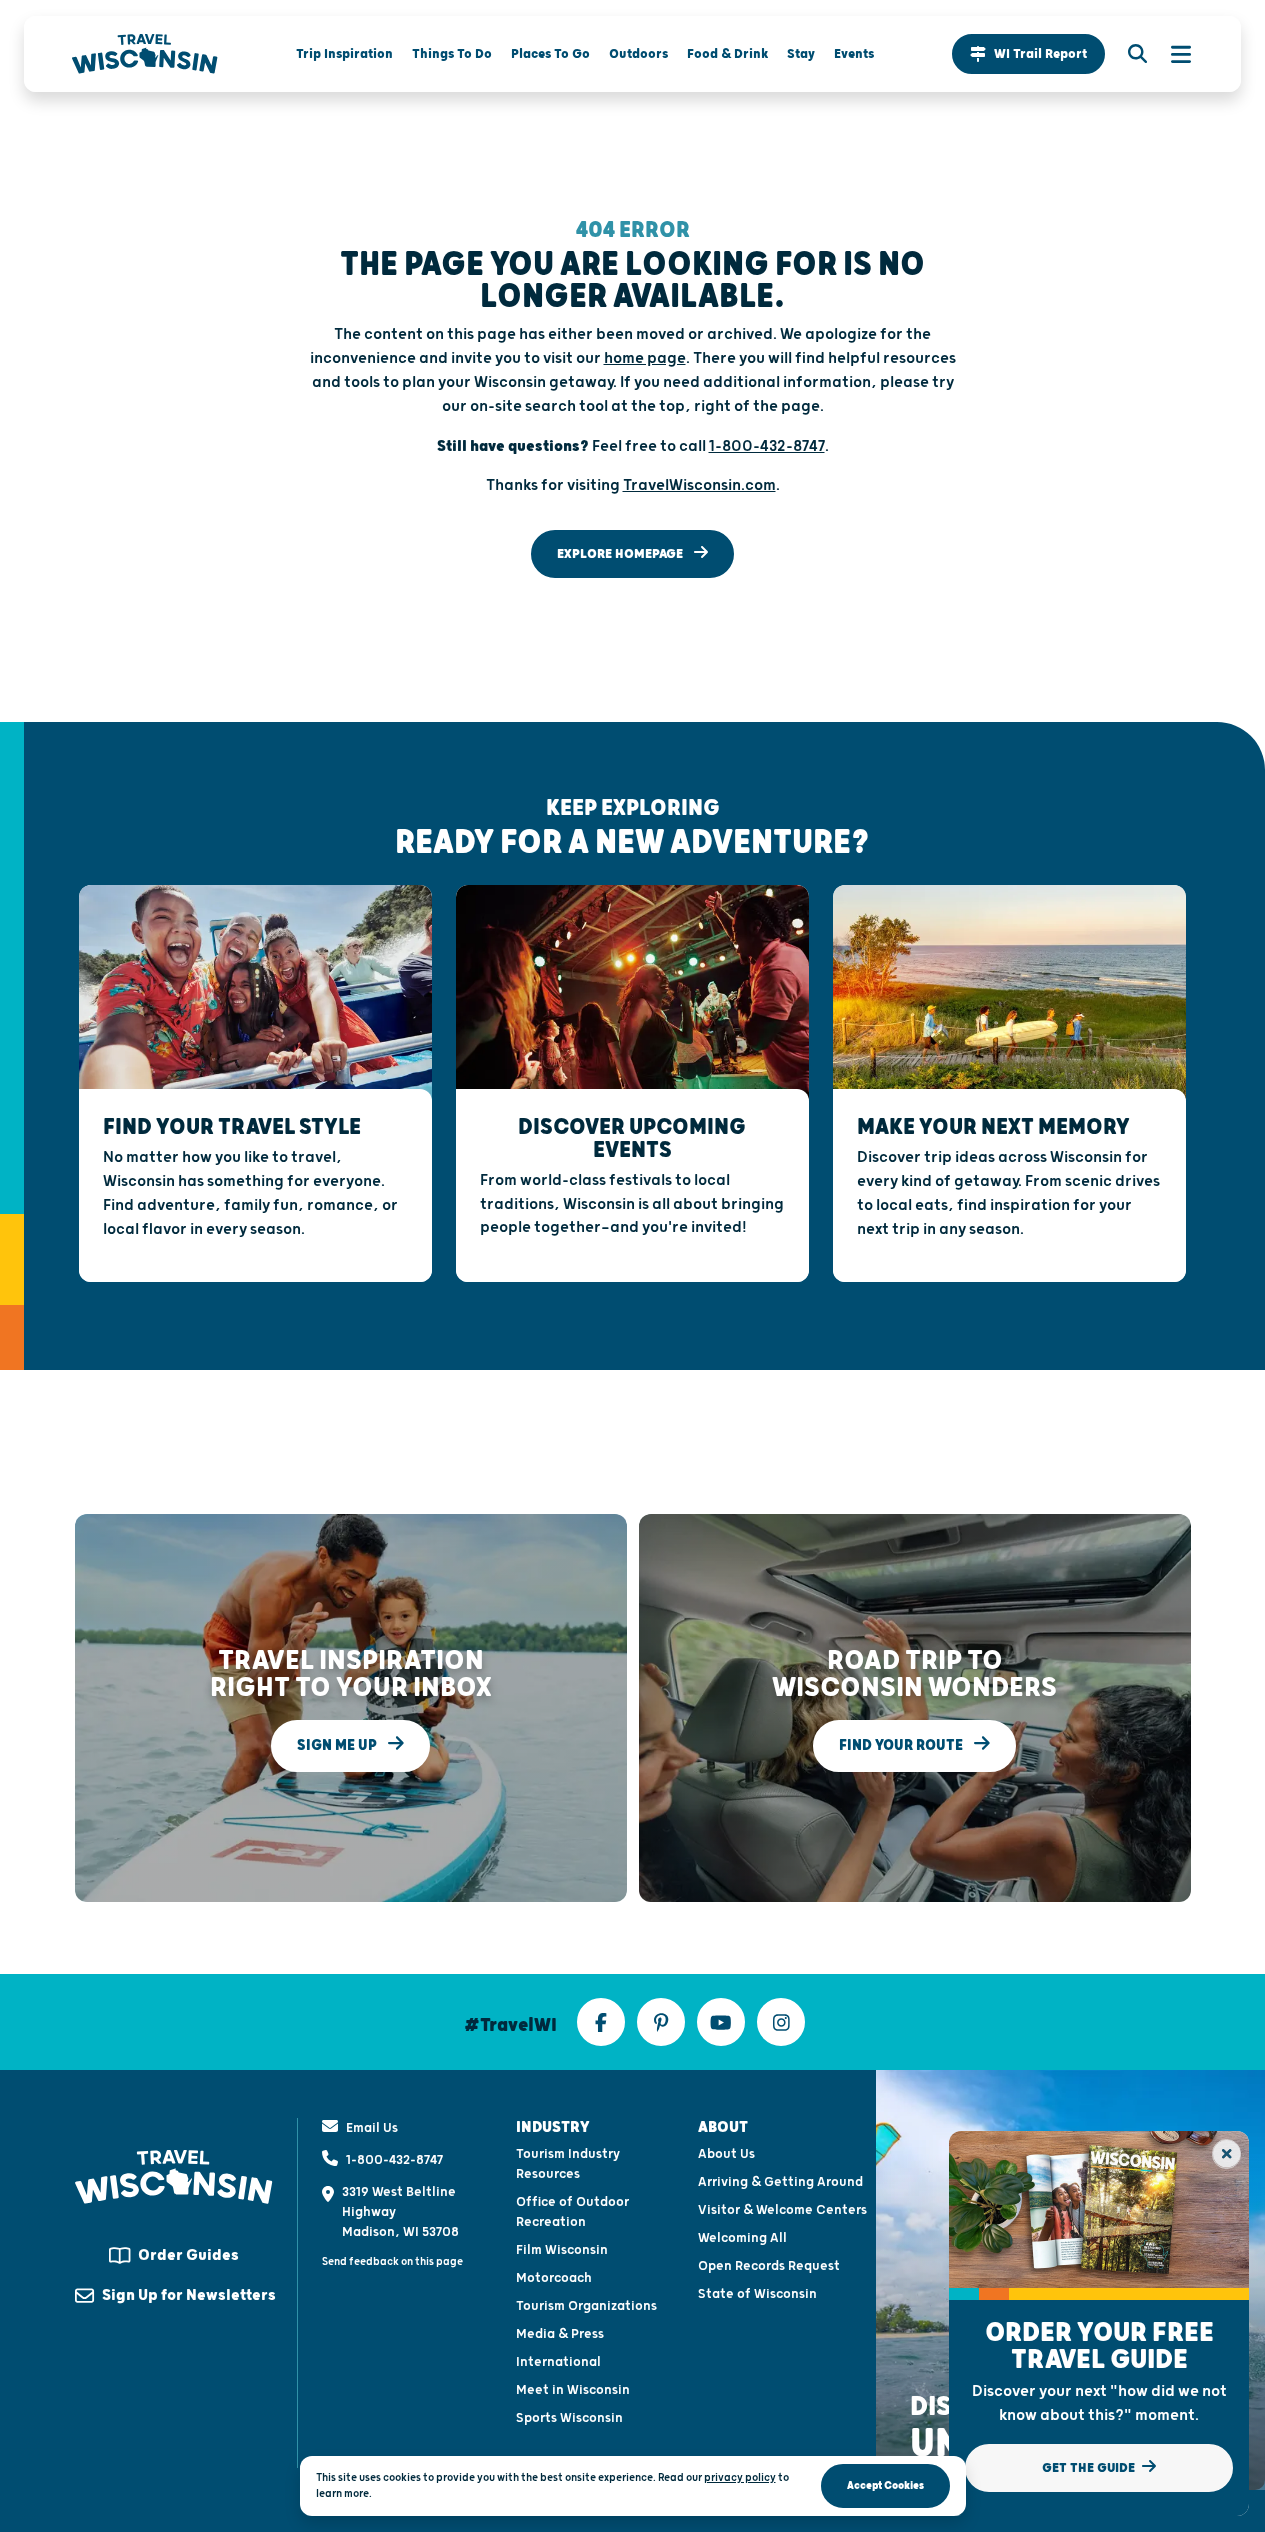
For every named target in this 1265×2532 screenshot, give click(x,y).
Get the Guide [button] (1090, 2468)
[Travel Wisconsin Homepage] (145, 54)
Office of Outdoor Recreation (572, 2212)
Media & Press (560, 2334)
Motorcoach (554, 2278)
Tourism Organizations (586, 2306)
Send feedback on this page (392, 2261)
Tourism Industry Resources (568, 2164)
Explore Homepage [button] (621, 554)
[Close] (1226, 2153)
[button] (1028, 54)
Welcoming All (742, 2238)
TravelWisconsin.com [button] (699, 485)
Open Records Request (769, 2266)
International (558, 2362)
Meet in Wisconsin (573, 2390)
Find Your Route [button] (902, 1745)
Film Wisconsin (562, 2250)
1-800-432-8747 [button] (767, 446)
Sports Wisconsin (569, 2418)
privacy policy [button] (740, 2477)
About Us (726, 2154)
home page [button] (645, 358)
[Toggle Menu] (1171, 54)
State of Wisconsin (757, 2294)
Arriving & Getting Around (780, 2182)
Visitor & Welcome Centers (782, 2210)
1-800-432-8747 (394, 2160)
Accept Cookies (885, 2485)
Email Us (372, 2128)
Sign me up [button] (338, 1745)
